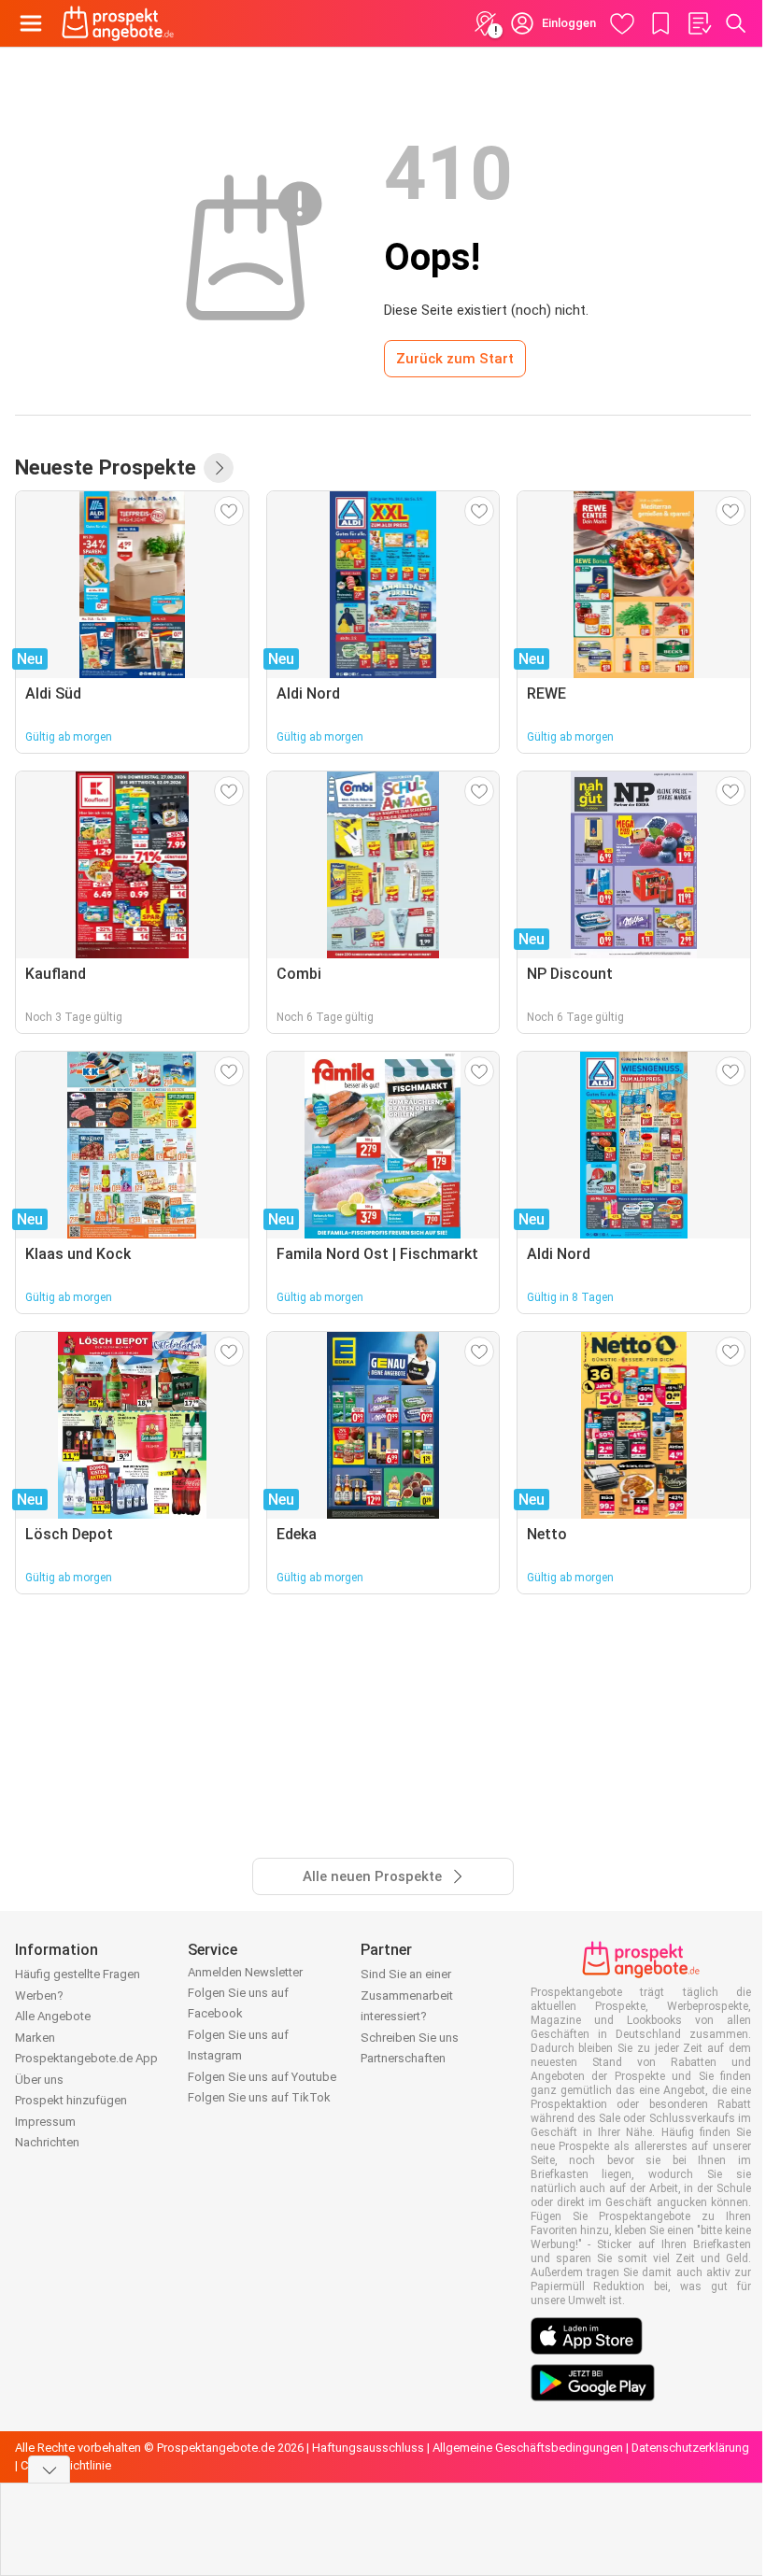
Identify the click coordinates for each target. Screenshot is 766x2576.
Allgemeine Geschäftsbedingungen (528, 2448)
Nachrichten (47, 2142)
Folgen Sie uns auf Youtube (262, 2077)
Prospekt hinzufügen (71, 2100)
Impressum (45, 2122)
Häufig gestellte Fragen (78, 1974)
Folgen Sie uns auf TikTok (259, 2097)
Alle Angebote (53, 2016)
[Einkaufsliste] (699, 23)
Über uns (39, 2080)
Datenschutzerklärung (690, 2448)
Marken (35, 2038)
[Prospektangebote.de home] (118, 23)
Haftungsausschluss (368, 2448)
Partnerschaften (403, 2058)
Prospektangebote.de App (86, 2058)
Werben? (39, 1996)
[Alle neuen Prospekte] (219, 468)
